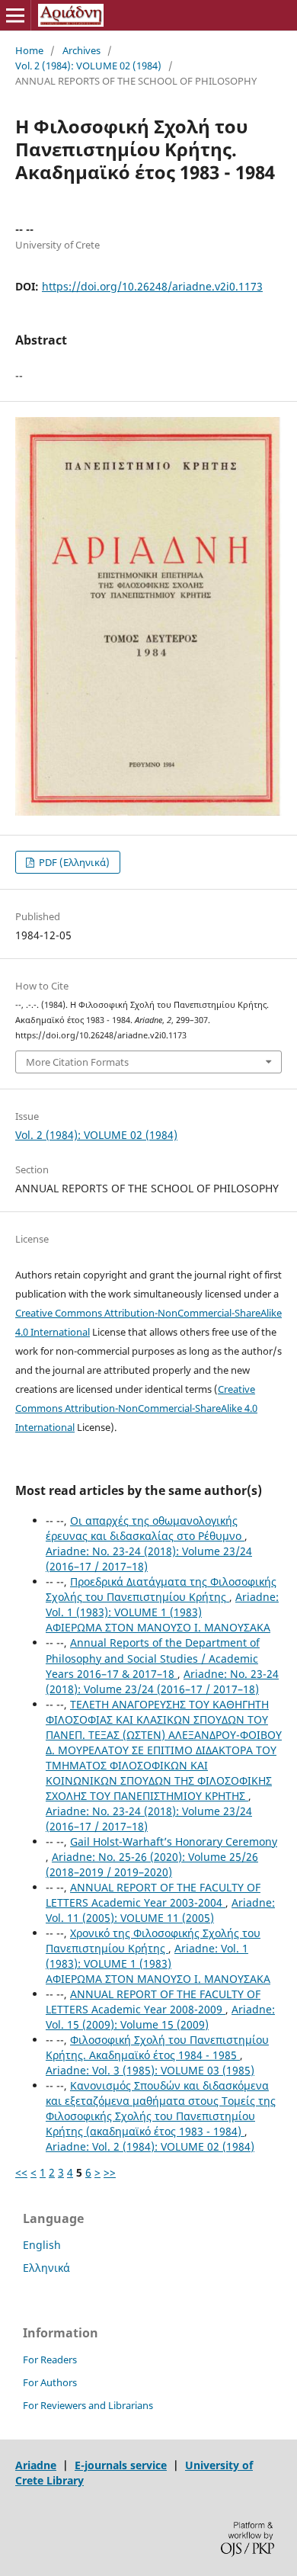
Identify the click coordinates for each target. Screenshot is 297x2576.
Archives (81, 50)
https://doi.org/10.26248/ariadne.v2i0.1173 (152, 286)
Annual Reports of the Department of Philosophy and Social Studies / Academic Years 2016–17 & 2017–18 (153, 1658)
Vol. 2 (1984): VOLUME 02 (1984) (88, 66)
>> (110, 2172)
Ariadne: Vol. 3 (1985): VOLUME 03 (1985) (150, 2070)
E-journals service (121, 2465)
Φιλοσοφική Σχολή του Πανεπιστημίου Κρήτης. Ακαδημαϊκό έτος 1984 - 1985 (157, 2047)
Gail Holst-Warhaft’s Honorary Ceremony (174, 1841)
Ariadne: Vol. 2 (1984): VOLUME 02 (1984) (150, 2146)
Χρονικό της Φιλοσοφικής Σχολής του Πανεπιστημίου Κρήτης (153, 1941)
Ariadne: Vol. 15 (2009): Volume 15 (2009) (160, 2017)
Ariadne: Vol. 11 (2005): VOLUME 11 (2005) (160, 1910)
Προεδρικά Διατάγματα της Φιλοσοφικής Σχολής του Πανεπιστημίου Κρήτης (161, 1589)
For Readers (50, 2359)
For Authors (50, 2382)
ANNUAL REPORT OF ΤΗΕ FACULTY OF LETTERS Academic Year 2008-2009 (153, 2002)
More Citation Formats (77, 1062)
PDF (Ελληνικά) (73, 862)
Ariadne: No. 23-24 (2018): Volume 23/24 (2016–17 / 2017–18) (162, 1681)
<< (21, 2172)
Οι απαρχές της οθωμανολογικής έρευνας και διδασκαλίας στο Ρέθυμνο (145, 1528)
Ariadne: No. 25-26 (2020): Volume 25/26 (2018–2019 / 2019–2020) (152, 1864)
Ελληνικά (46, 2268)
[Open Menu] (15, 15)
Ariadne (36, 2465)
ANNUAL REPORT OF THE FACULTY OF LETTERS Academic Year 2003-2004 (153, 1895)
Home (29, 50)
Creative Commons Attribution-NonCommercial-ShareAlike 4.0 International (136, 1408)
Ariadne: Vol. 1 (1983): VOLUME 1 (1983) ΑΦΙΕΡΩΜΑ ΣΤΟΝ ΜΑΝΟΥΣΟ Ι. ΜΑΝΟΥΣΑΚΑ (162, 1612)
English (42, 2245)
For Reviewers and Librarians (88, 2405)
